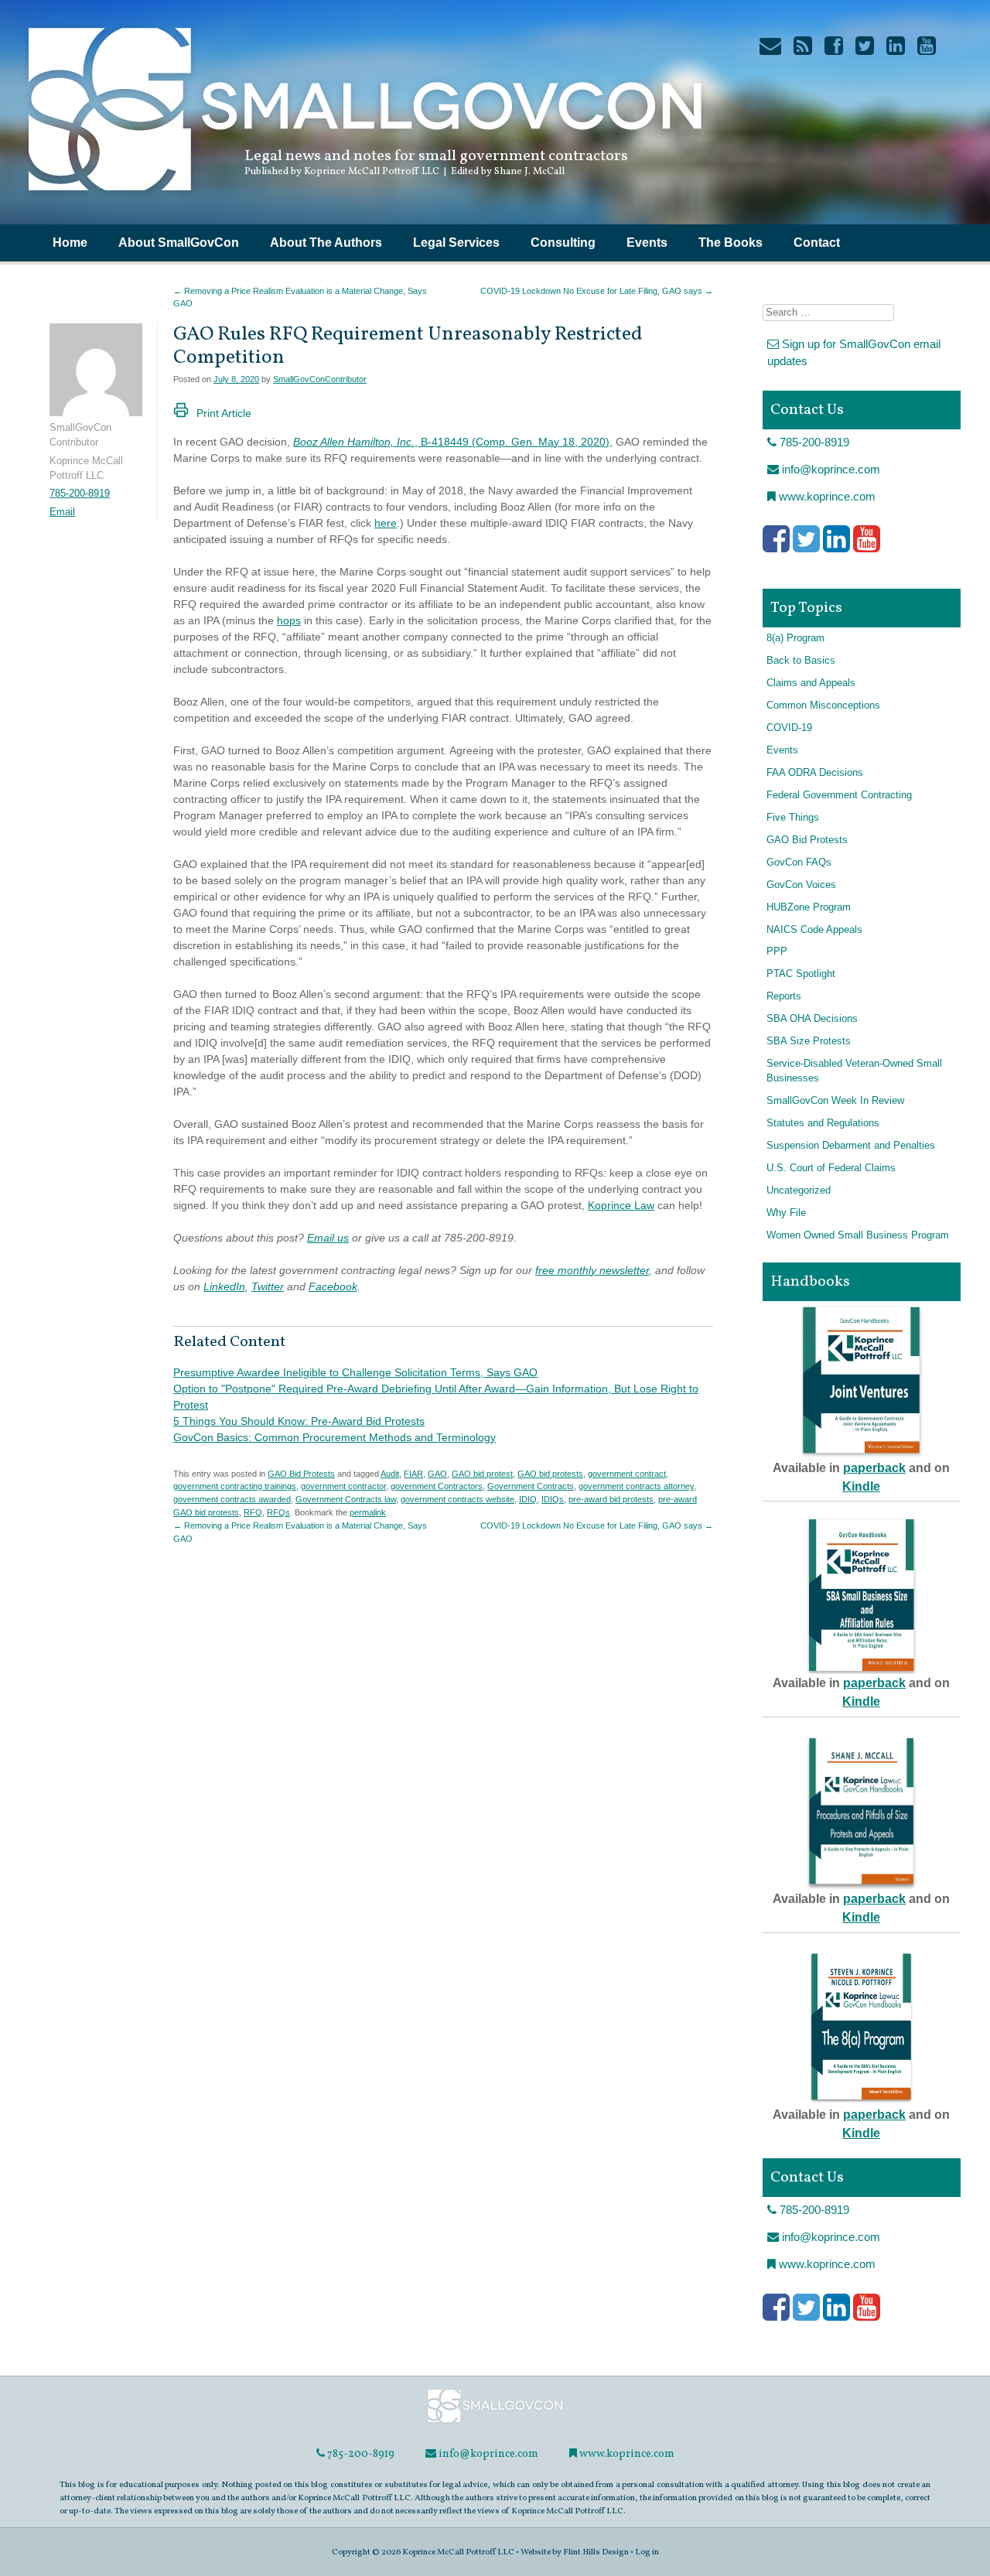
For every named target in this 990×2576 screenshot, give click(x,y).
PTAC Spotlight (801, 974)
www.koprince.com (826, 496)
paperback (874, 1468)
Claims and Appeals (811, 683)
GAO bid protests (550, 1474)
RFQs (278, 1512)
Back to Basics (801, 661)
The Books (731, 243)
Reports (784, 996)
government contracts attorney (636, 1486)
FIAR (413, 1474)
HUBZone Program (809, 907)
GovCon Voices (801, 885)
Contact (817, 243)
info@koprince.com (830, 469)
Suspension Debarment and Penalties (851, 1146)
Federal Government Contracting (839, 795)
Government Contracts (531, 1486)
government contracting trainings (235, 1486)
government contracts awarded (232, 1499)
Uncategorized (799, 1191)
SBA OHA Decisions (812, 1019)
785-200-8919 (80, 494)
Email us (328, 1238)
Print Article (224, 413)
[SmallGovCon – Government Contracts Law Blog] (364, 197)
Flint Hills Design (596, 2552)
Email (62, 512)
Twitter (268, 1286)
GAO (437, 1474)
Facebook (333, 1286)
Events (647, 243)
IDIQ (528, 1499)
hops (289, 620)
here (386, 523)
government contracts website (457, 1499)
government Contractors (437, 1486)
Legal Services (456, 243)
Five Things (793, 818)
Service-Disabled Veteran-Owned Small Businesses (854, 1071)
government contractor (343, 1486)
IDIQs (553, 1499)
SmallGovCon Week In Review (835, 1101)
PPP (777, 951)
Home (70, 243)
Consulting (563, 243)
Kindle (861, 1486)
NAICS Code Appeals (814, 930)
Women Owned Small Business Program (858, 1235)
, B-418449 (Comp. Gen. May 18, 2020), (453, 442)
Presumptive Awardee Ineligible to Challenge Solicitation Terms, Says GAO (355, 1372)
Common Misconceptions (823, 705)
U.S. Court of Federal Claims (831, 1168)
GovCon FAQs (799, 863)
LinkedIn (224, 1286)
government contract (627, 1474)
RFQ (253, 1512)
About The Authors (326, 243)
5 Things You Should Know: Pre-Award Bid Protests (299, 1421)
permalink (368, 1512)
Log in (647, 2552)
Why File (786, 1213)
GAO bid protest (482, 1474)
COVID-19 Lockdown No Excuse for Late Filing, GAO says (597, 291)
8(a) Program (795, 638)
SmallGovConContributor (320, 379)
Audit (390, 1474)
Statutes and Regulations (823, 1123)
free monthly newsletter (592, 1270)
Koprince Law (621, 1205)
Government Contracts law (346, 1499)
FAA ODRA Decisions (815, 773)
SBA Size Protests (809, 1041)
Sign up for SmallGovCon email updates (854, 353)
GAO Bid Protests (301, 1474)
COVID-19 (789, 728)
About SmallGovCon (179, 243)
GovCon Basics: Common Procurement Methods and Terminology (335, 1437)
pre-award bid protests (611, 1499)
